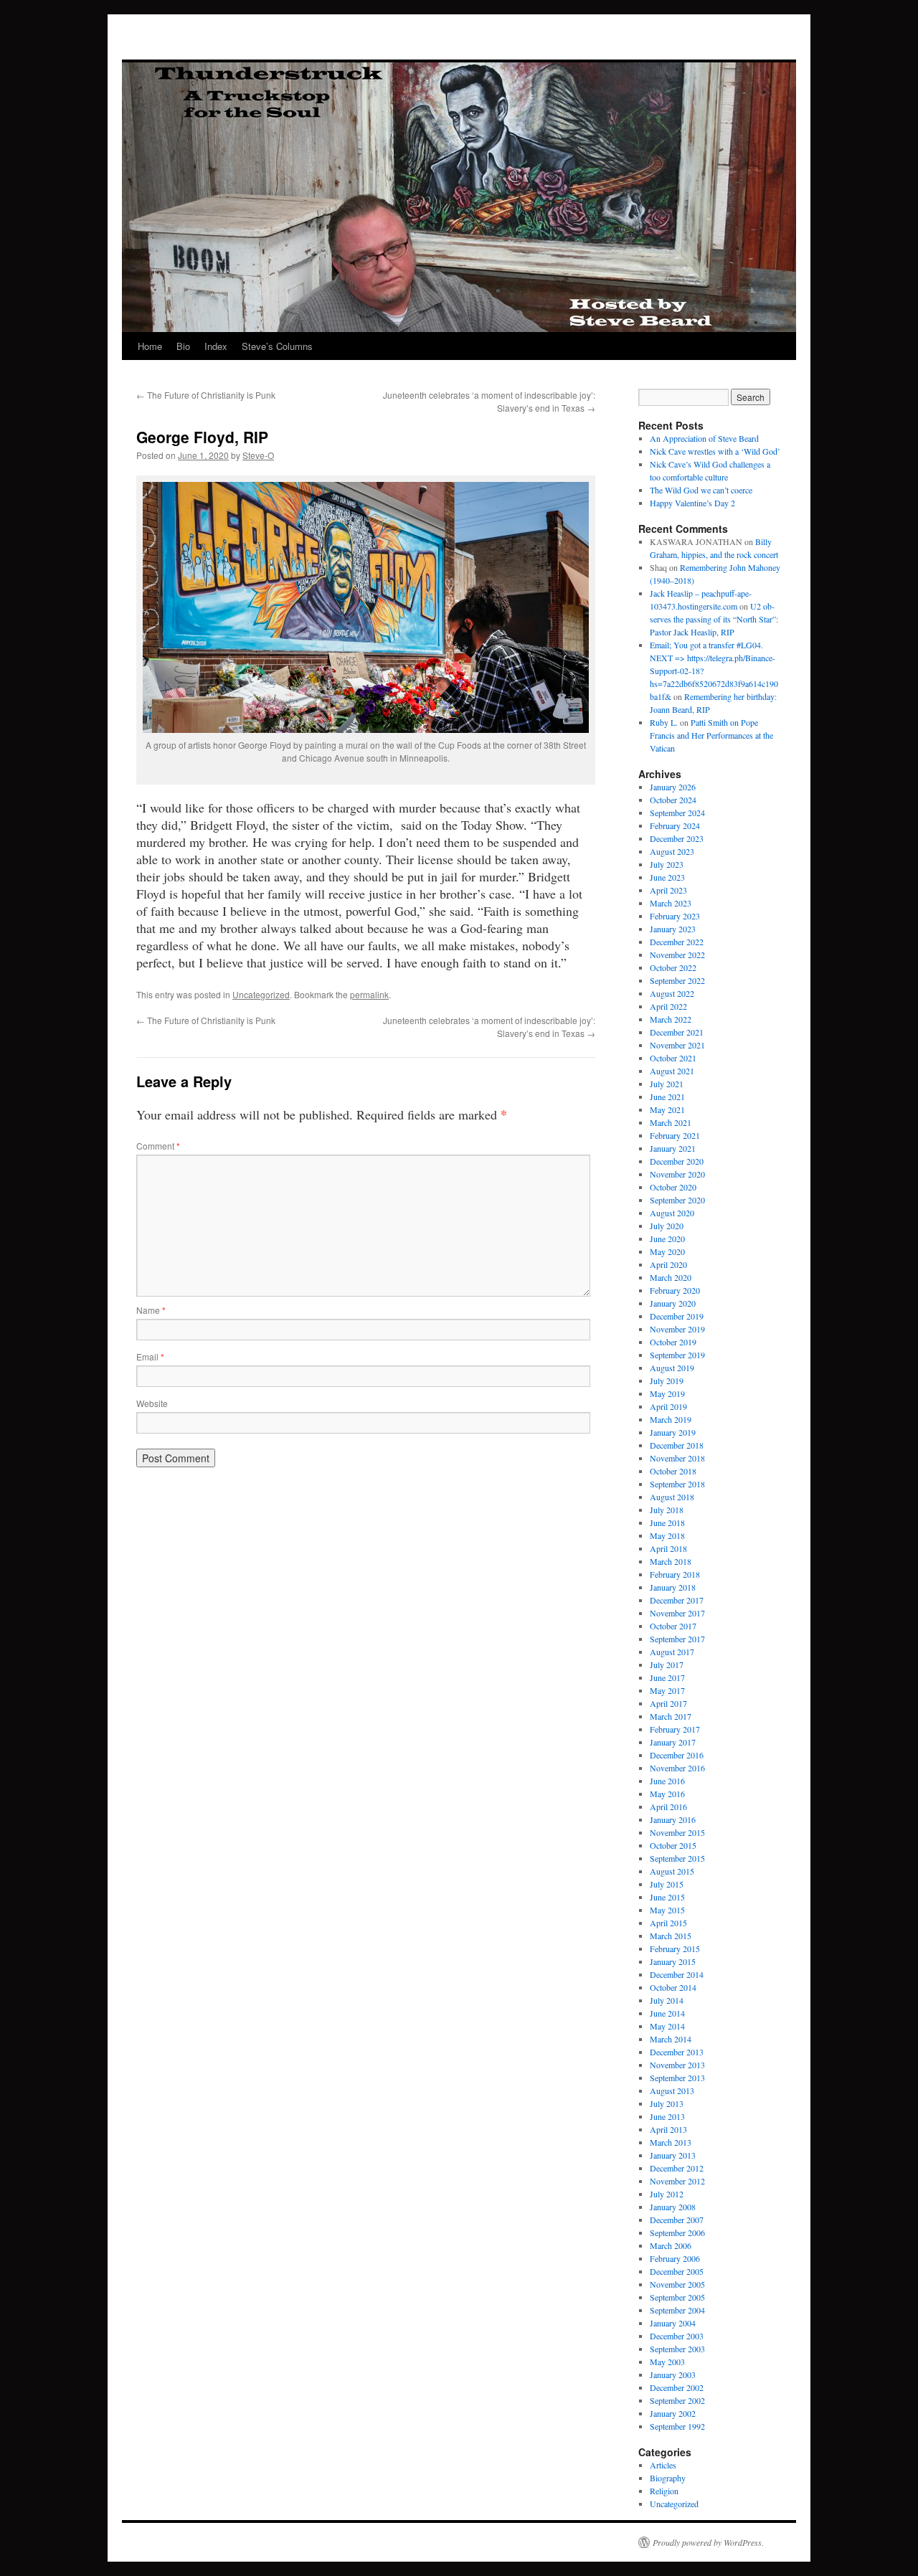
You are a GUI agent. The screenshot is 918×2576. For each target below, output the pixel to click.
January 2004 (673, 2323)
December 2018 (677, 1445)
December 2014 (677, 1974)
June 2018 (667, 1523)
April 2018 (668, 1548)
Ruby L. (664, 722)
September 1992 (677, 2426)
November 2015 (677, 1832)
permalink (369, 994)
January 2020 (673, 1303)
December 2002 (677, 2387)
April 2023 (668, 890)
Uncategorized (261, 994)
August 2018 (672, 1497)
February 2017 (675, 1729)
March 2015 (671, 1936)
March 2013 (671, 2142)
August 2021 (672, 1071)
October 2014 (673, 1987)
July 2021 (667, 1084)
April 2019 (668, 1406)
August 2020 (672, 1213)
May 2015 (667, 1910)
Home (150, 346)
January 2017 (673, 1742)
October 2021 (673, 1058)
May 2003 (667, 2362)
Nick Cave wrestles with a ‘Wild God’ (715, 451)
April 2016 (668, 1806)
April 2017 (668, 1703)
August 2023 (672, 851)
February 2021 (675, 1135)
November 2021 (677, 1045)
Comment (158, 1146)
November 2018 (677, 1458)
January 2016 (673, 1819)
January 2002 (673, 2413)
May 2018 (667, 1535)
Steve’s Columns (277, 346)
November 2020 (677, 1174)
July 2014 (667, 2000)
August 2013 (672, 2090)
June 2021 (667, 1097)
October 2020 (673, 1187)
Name (151, 1310)
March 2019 (671, 1419)
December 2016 (677, 1755)
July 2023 (667, 864)
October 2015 (673, 1845)
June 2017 (667, 1677)
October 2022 (673, 967)
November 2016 (677, 1768)
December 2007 (677, 2220)
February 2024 (675, 825)
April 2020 (668, 1264)
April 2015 (668, 1923)
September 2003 (677, 2349)
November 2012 (677, 2181)
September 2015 (677, 1858)
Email (150, 1356)
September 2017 (677, 1639)
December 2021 (677, 1032)
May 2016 (667, 1794)
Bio (183, 346)
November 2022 (677, 955)
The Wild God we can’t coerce (701, 490)
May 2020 (667, 1251)
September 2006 (677, 2232)
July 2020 (667, 1226)
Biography (668, 2478)
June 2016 (667, 1781)
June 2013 (667, 2116)
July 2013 (667, 2103)
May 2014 (667, 2026)
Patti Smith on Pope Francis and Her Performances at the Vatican (711, 735)
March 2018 (671, 1561)
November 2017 (677, 1613)
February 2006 (675, 2258)
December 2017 (677, 1600)
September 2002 (677, 2400)
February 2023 (675, 916)
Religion (664, 2491)
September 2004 (677, 2310)
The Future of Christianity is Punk (206, 395)
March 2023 (671, 903)
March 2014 (671, 2039)
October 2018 (673, 1471)
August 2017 (672, 1652)
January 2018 (673, 1587)
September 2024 (677, 813)
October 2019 (673, 1342)
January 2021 (673, 1148)
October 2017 (673, 1626)
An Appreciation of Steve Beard (704, 438)
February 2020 (675, 1290)
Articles (663, 2465)
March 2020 (671, 1277)
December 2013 (677, 2052)
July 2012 (667, 2194)
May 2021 (667, 1109)
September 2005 (677, 2297)
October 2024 (673, 800)
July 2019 (667, 1381)
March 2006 (671, 2245)
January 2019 (673, 1432)
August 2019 (672, 1368)
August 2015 (672, 1871)
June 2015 (667, 1897)
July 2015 (667, 1884)
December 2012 (677, 2168)
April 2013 (668, 2129)
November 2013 (677, 2065)
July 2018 (667, 1510)
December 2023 (677, 838)
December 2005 (677, 2271)
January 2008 (673, 2207)
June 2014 (667, 2013)
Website (152, 1403)
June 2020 (667, 1239)
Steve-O (258, 455)
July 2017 (667, 1665)
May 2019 (667, 1393)
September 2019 (677, 1355)
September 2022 (677, 980)
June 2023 (667, 877)
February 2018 (675, 1574)
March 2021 (671, 1122)
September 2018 (677, 1484)
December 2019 (677, 1316)
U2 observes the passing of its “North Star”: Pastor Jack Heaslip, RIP (714, 619)
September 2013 (677, 2078)
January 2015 (673, 1961)
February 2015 (675, 1948)
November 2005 (677, 2284)
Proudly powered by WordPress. (708, 2542)
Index (216, 346)
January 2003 (673, 2374)
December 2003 (677, 2336)
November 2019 (677, 1329)
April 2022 (668, 1006)
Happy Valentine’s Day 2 (692, 503)
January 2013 (673, 2155)
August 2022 (672, 993)
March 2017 (671, 1716)
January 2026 (673, 787)
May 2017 (667, 1690)
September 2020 (677, 1200)
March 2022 (671, 1019)
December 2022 (677, 942)
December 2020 (677, 1161)
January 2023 (673, 929)
